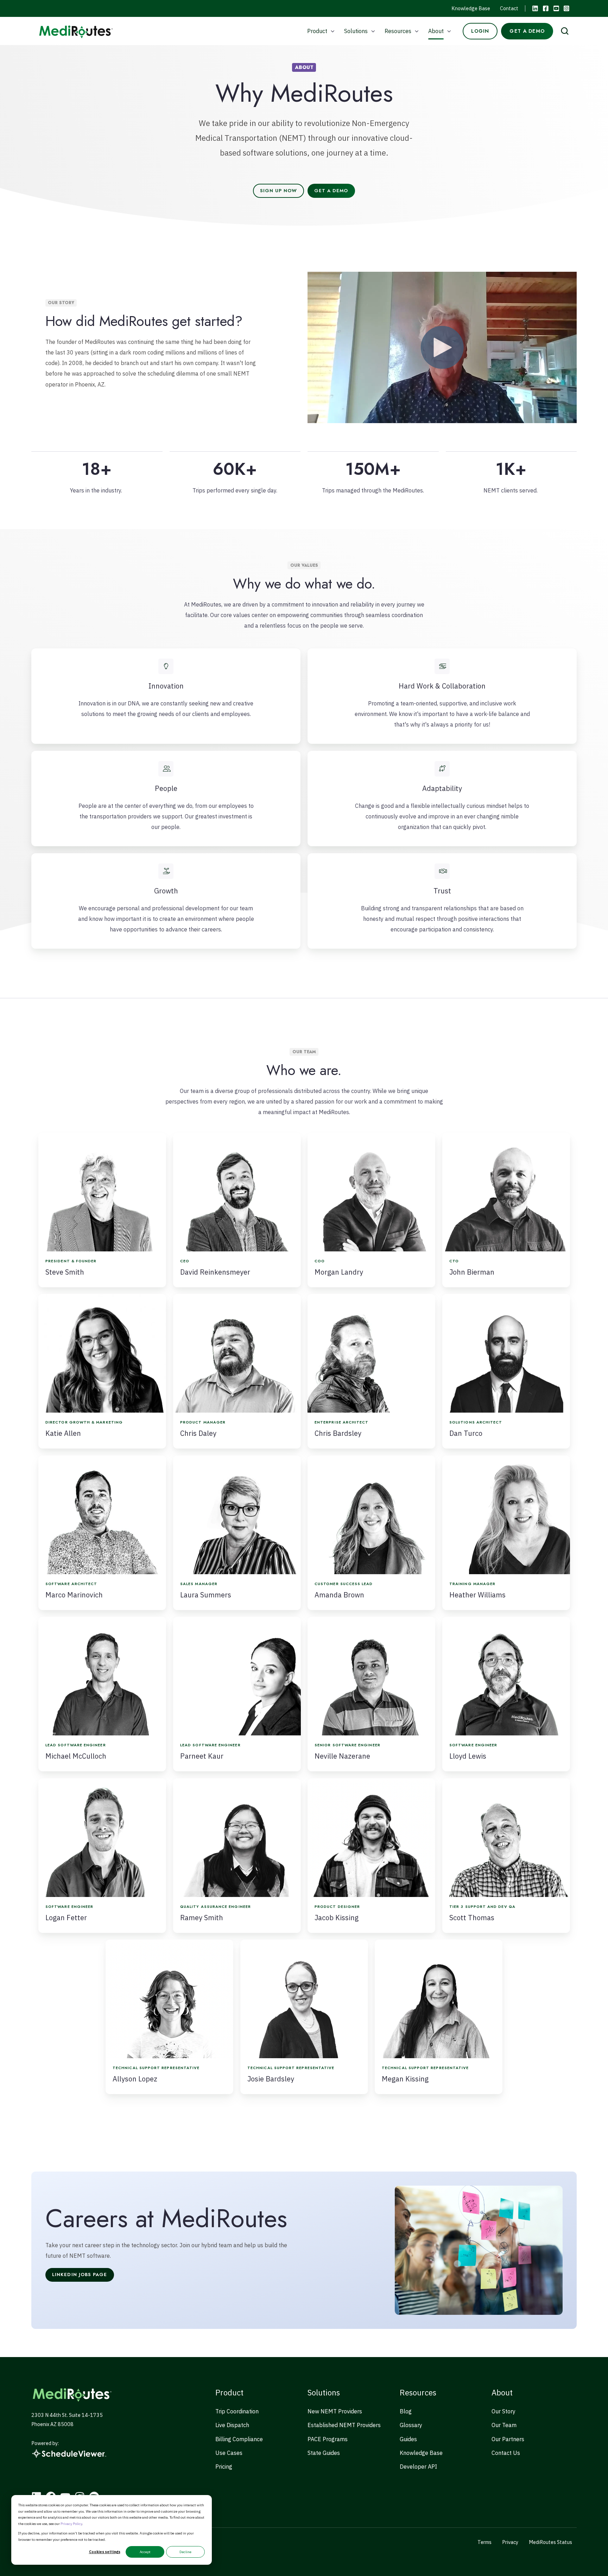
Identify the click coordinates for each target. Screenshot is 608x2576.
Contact (509, 8)
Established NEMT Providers (344, 2425)
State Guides (324, 2453)
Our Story (503, 2411)
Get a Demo (331, 191)
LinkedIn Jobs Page (80, 2275)
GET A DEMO (527, 31)
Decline (185, 2552)
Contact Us (506, 2453)
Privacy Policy (71, 2524)
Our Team (504, 2425)
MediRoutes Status (550, 2542)
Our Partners (508, 2439)
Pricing (224, 2467)
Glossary (411, 2425)
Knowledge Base (471, 8)
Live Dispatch (232, 2425)
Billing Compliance (239, 2439)
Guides (408, 2439)
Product (317, 31)
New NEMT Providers (335, 2411)
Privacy (510, 2542)
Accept (145, 2552)
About (436, 31)
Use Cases (229, 2453)
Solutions (356, 31)
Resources (398, 31)
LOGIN (480, 31)
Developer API (418, 2467)
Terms (484, 2542)
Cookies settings (105, 2552)
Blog (406, 2411)
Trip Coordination (237, 2411)
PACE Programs (328, 2439)
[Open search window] (565, 31)
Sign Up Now (279, 191)
